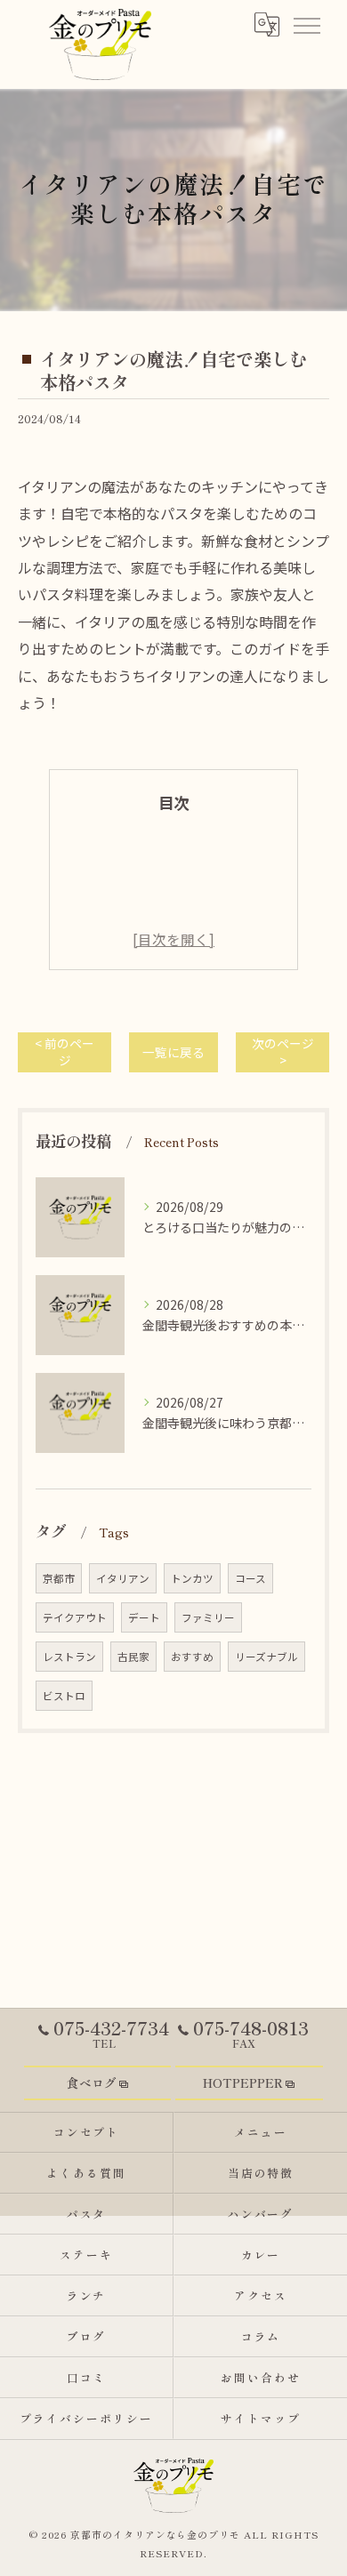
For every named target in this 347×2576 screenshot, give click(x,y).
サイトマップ (261, 2418)
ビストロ (64, 1696)
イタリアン (123, 1578)
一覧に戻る (173, 1052)
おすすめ (192, 1657)
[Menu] (306, 24)
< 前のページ (65, 1051)
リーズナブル (266, 1657)
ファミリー (208, 1617)
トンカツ (192, 1578)
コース (250, 1578)
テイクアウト (75, 1617)
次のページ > (283, 1051)
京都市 (59, 1578)
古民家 (133, 1657)
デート (144, 1617)
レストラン (69, 1657)
